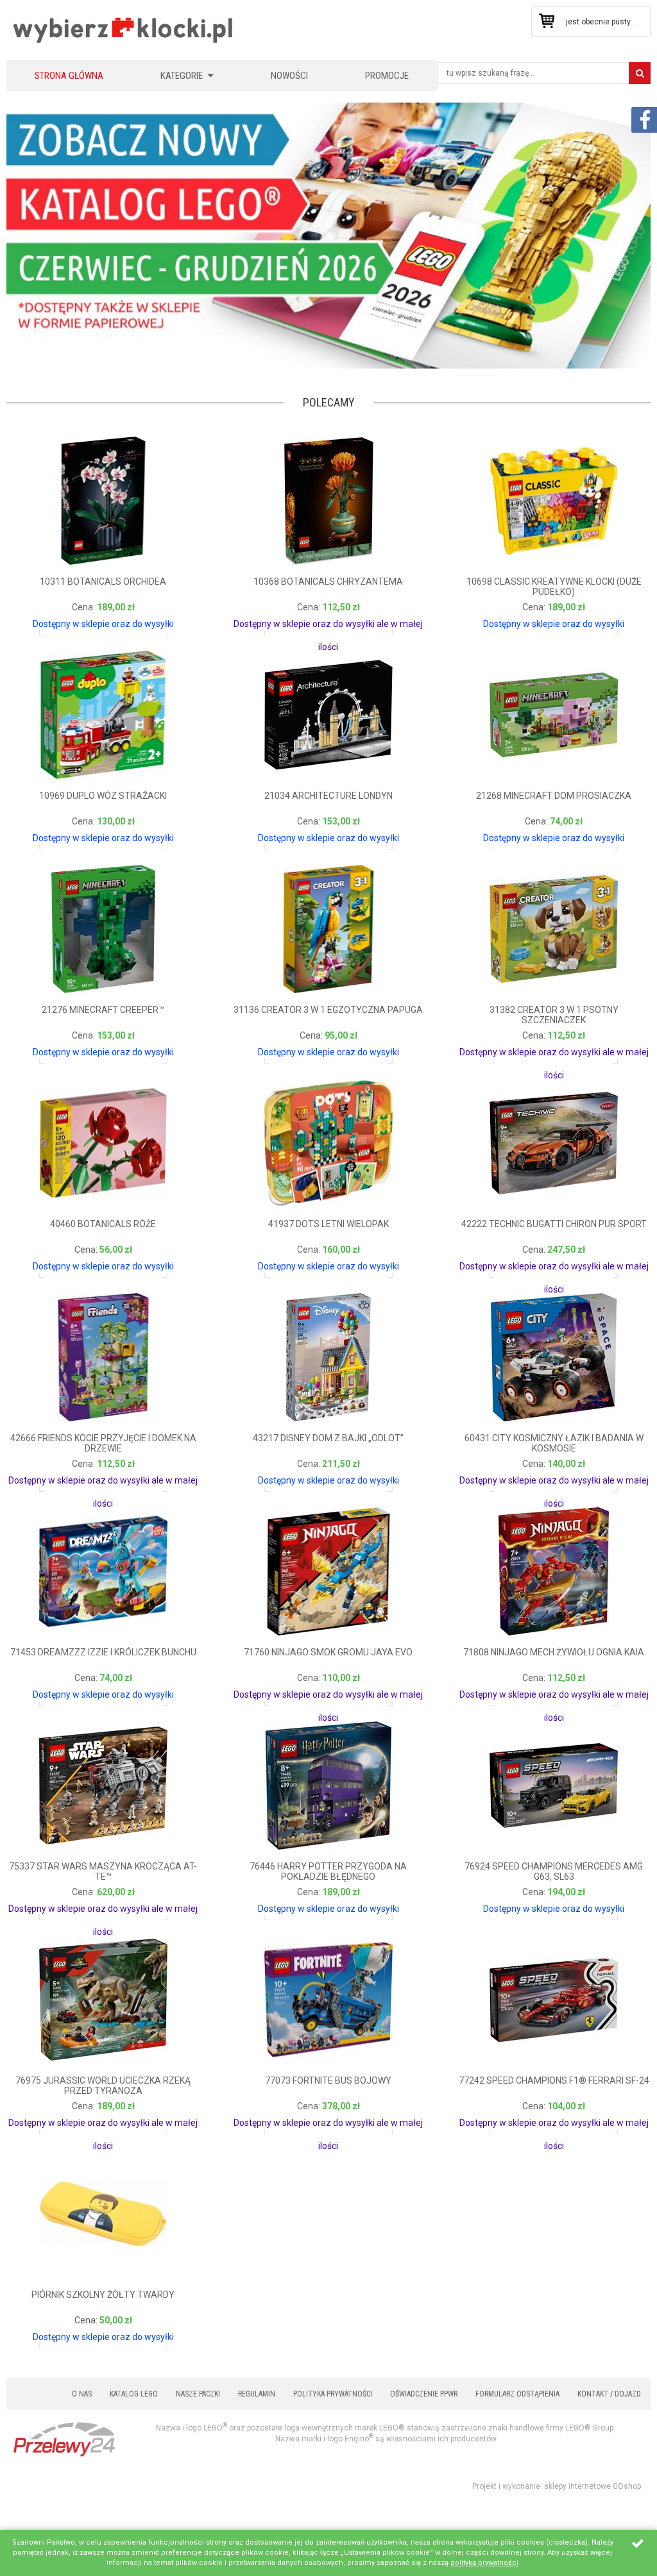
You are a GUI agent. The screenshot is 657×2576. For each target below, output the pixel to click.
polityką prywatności (484, 2563)
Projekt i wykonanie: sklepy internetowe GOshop (557, 2486)
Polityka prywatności (333, 2394)
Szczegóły (55, 620)
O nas (82, 2394)
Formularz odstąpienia (517, 2394)
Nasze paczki (198, 2394)
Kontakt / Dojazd (609, 2394)
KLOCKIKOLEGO (124, 30)
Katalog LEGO (134, 2394)
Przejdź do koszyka (546, 21)
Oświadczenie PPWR (424, 2394)
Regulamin (257, 2394)
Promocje (387, 76)
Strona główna (69, 76)
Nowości (289, 76)
